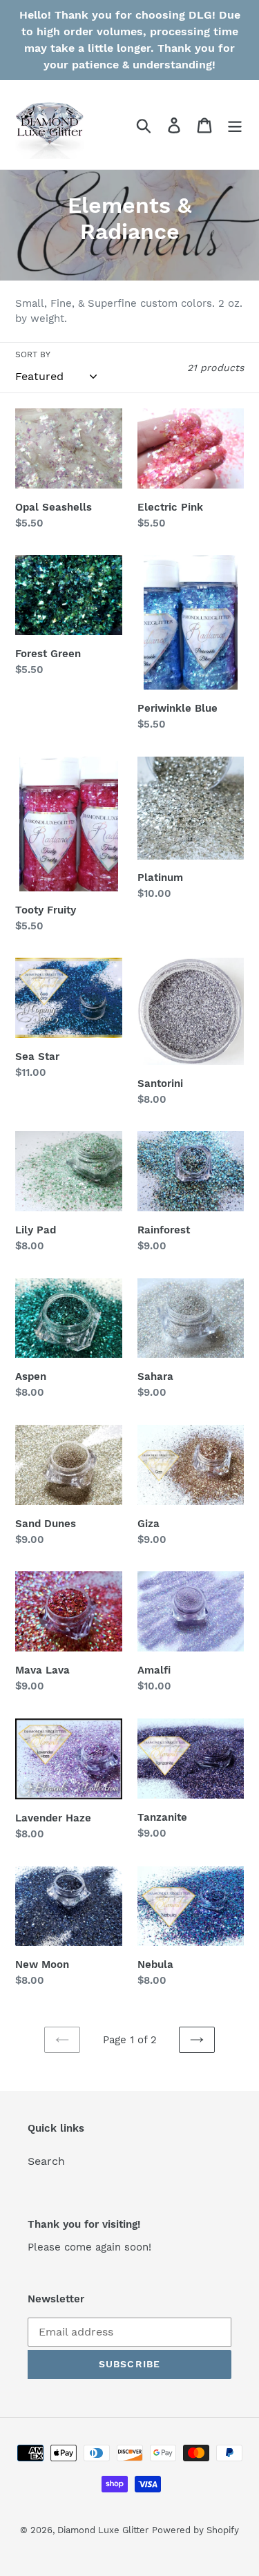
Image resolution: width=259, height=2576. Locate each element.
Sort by (33, 354)
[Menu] (235, 125)
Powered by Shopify (195, 2530)
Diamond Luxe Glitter (103, 2530)
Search (46, 2161)
